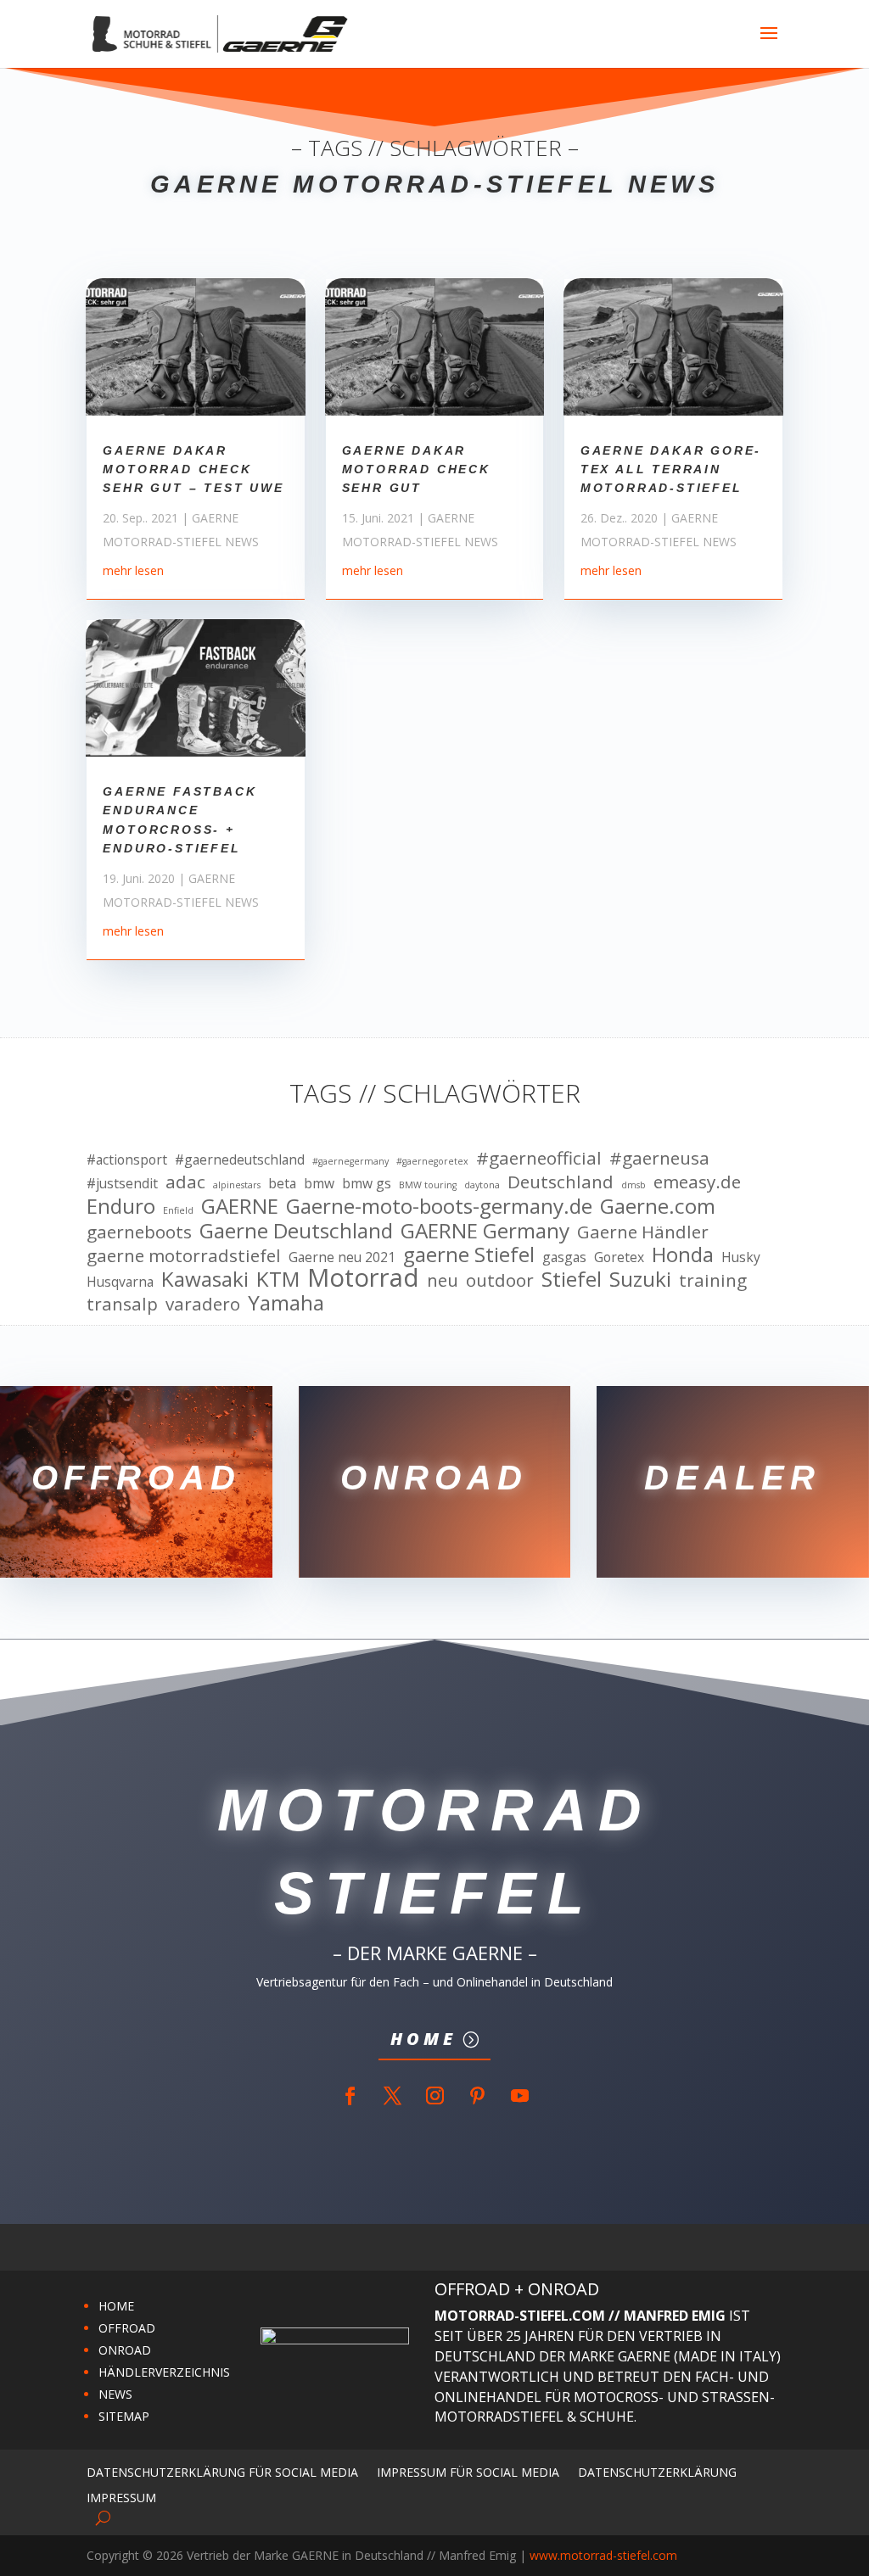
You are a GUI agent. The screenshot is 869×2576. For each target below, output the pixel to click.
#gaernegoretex (432, 1161)
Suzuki (640, 1279)
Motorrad (363, 1278)
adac (185, 1182)
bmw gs (367, 1183)
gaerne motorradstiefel (184, 1256)
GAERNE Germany (485, 1231)
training (713, 1281)
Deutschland (561, 1182)
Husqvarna (120, 1282)
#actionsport (127, 1159)
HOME (116, 2306)
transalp (122, 1305)
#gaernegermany (350, 1161)
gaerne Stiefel (469, 1254)
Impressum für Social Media (468, 2471)
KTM (278, 1279)
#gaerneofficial (539, 1159)
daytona (482, 1185)
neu (443, 1281)
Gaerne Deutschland (296, 1231)
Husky (741, 1257)
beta (282, 1183)
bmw (319, 1183)
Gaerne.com (658, 1206)
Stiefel (572, 1279)
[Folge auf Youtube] (519, 2096)
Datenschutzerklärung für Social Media (222, 2471)
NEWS (115, 2394)
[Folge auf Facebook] (350, 2096)
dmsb (634, 1185)
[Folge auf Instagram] (434, 2096)
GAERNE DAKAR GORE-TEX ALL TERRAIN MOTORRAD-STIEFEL (671, 469)
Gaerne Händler (643, 1232)
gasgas (564, 1257)
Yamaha (286, 1303)
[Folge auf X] (392, 2096)
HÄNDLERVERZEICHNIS (164, 2372)
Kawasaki (205, 1279)
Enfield (178, 1210)
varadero (203, 1305)
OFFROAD (127, 2328)
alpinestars (237, 1185)
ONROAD (125, 2350)
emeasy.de (697, 1182)
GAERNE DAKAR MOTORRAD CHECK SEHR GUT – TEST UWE (193, 469)
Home (423, 2039)
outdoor (500, 1281)
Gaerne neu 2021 (342, 1257)
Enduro (121, 1206)
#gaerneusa (659, 1159)
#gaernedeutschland (240, 1159)
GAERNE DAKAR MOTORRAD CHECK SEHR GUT (416, 469)
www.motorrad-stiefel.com (603, 2555)
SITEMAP (124, 2416)
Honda (683, 1254)
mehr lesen (133, 570)
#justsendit (122, 1183)
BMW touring (428, 1185)
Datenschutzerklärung (657, 2471)
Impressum (121, 2497)
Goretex (619, 1257)
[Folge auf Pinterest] (477, 2096)
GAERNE (240, 1206)
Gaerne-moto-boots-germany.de (439, 1206)
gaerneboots (139, 1232)
